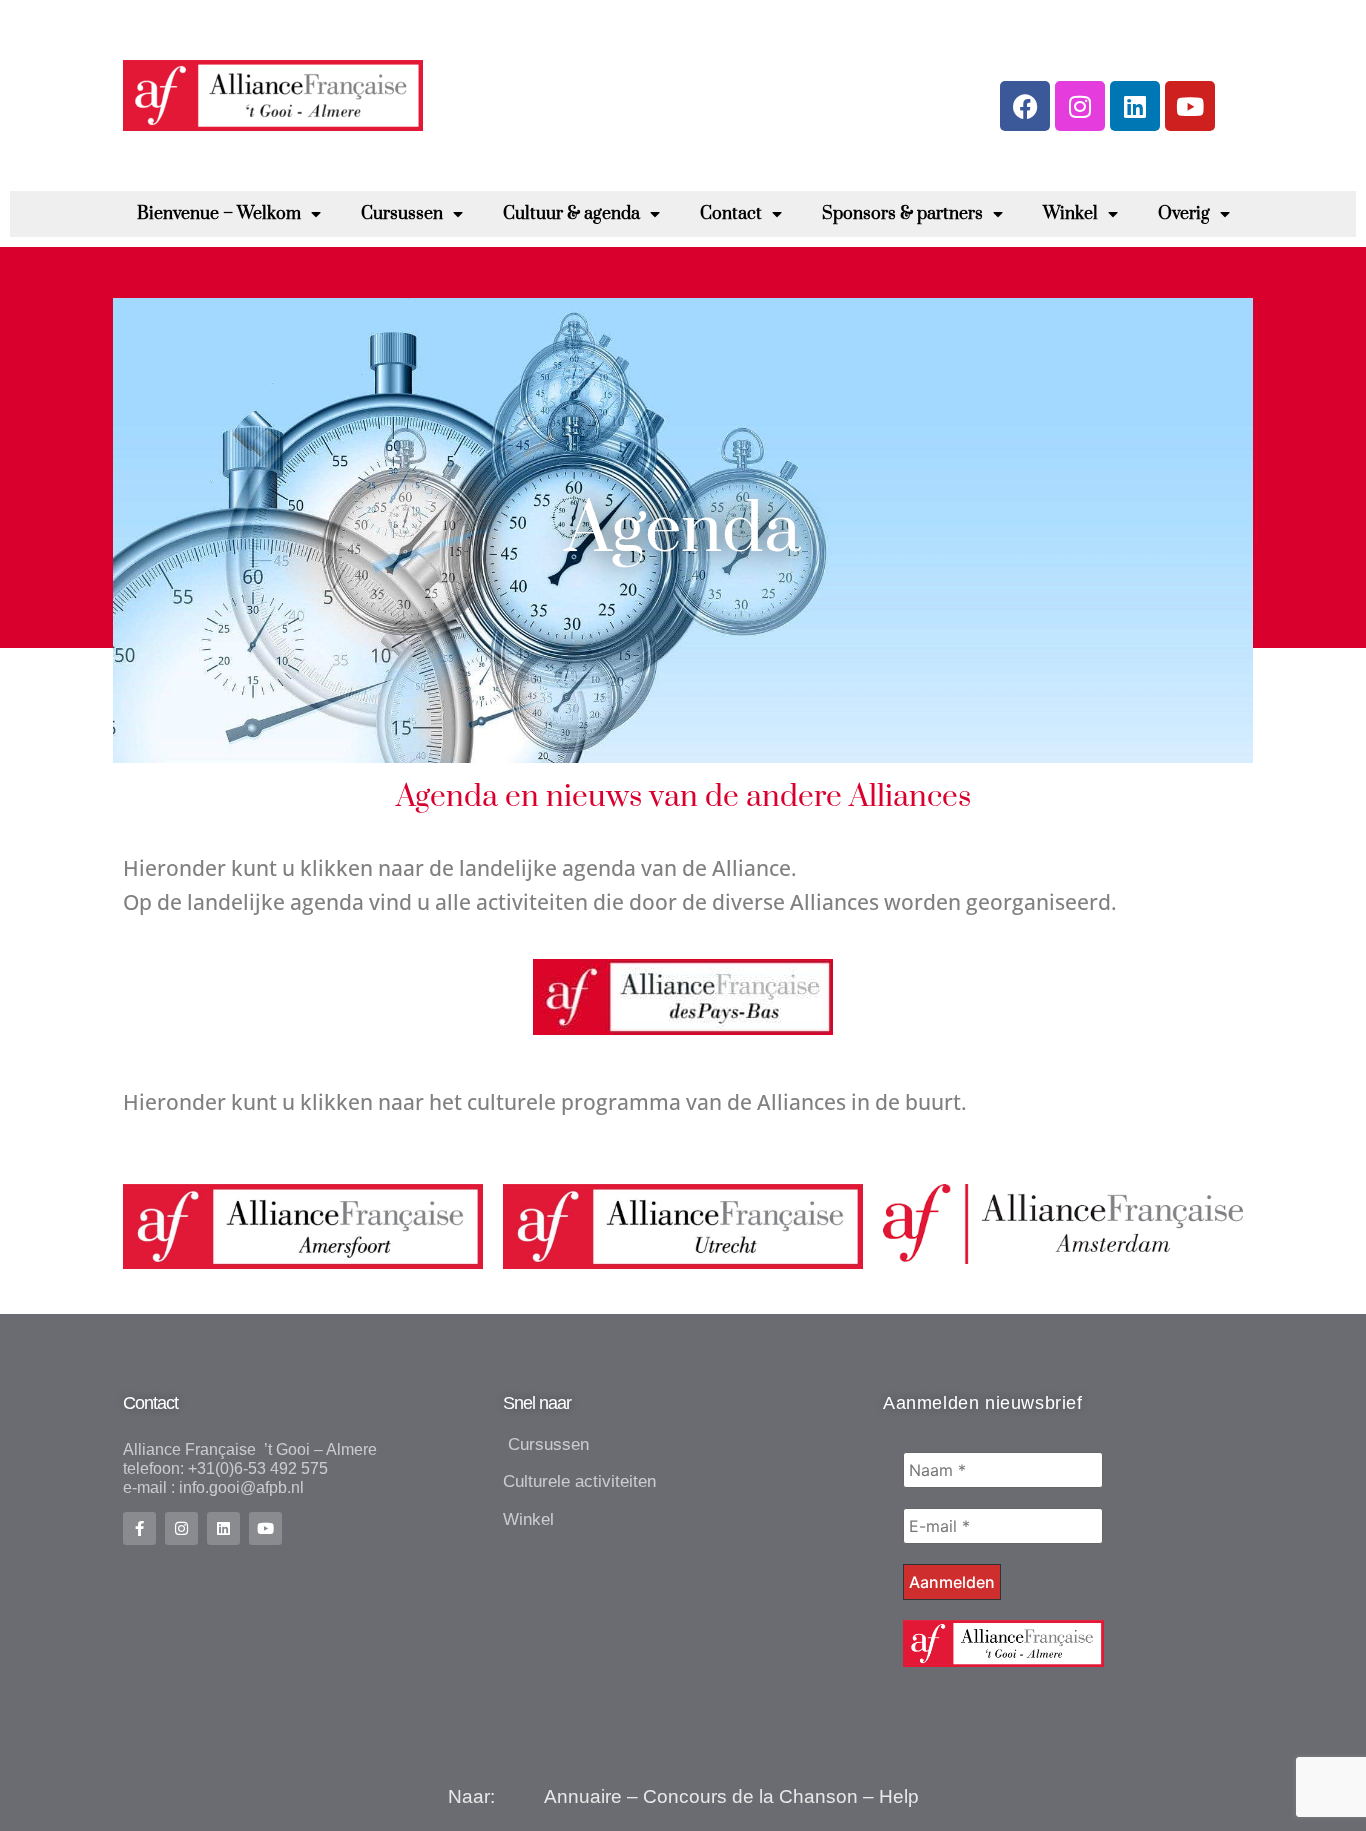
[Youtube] (1190, 106)
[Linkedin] (1135, 106)
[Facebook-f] (139, 1528)
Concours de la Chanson (750, 1796)
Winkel (1070, 214)
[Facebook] (1025, 106)
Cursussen (402, 214)
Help (899, 1796)
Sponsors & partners (902, 214)
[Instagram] (1080, 106)
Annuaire (583, 1796)
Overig (1184, 214)
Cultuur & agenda (571, 214)
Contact (731, 214)
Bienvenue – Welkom (219, 214)
